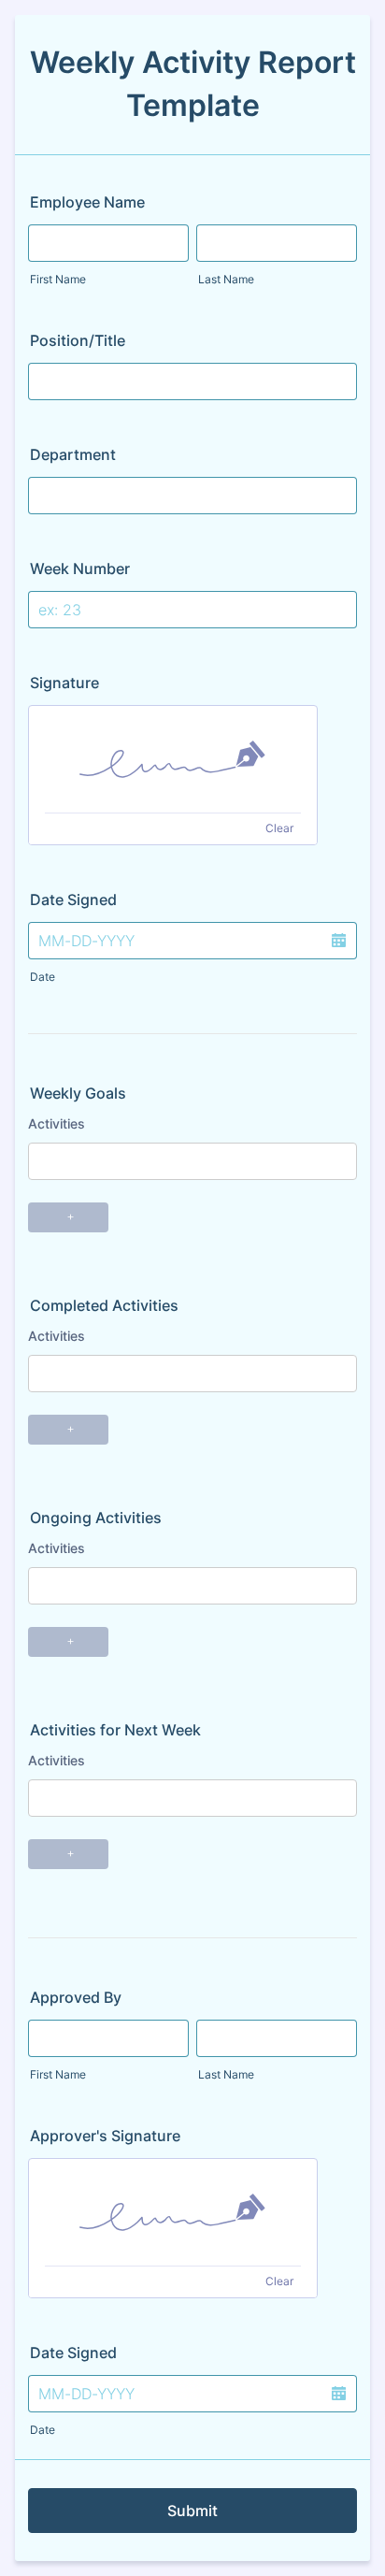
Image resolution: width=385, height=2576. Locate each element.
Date (43, 977)
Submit (192, 2511)
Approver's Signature (105, 2136)
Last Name (226, 279)
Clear (279, 828)
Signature (64, 683)
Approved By (76, 1997)
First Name (58, 279)
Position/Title (78, 340)
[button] (338, 941)
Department (73, 454)
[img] (173, 759)
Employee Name (87, 202)
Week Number (80, 568)
